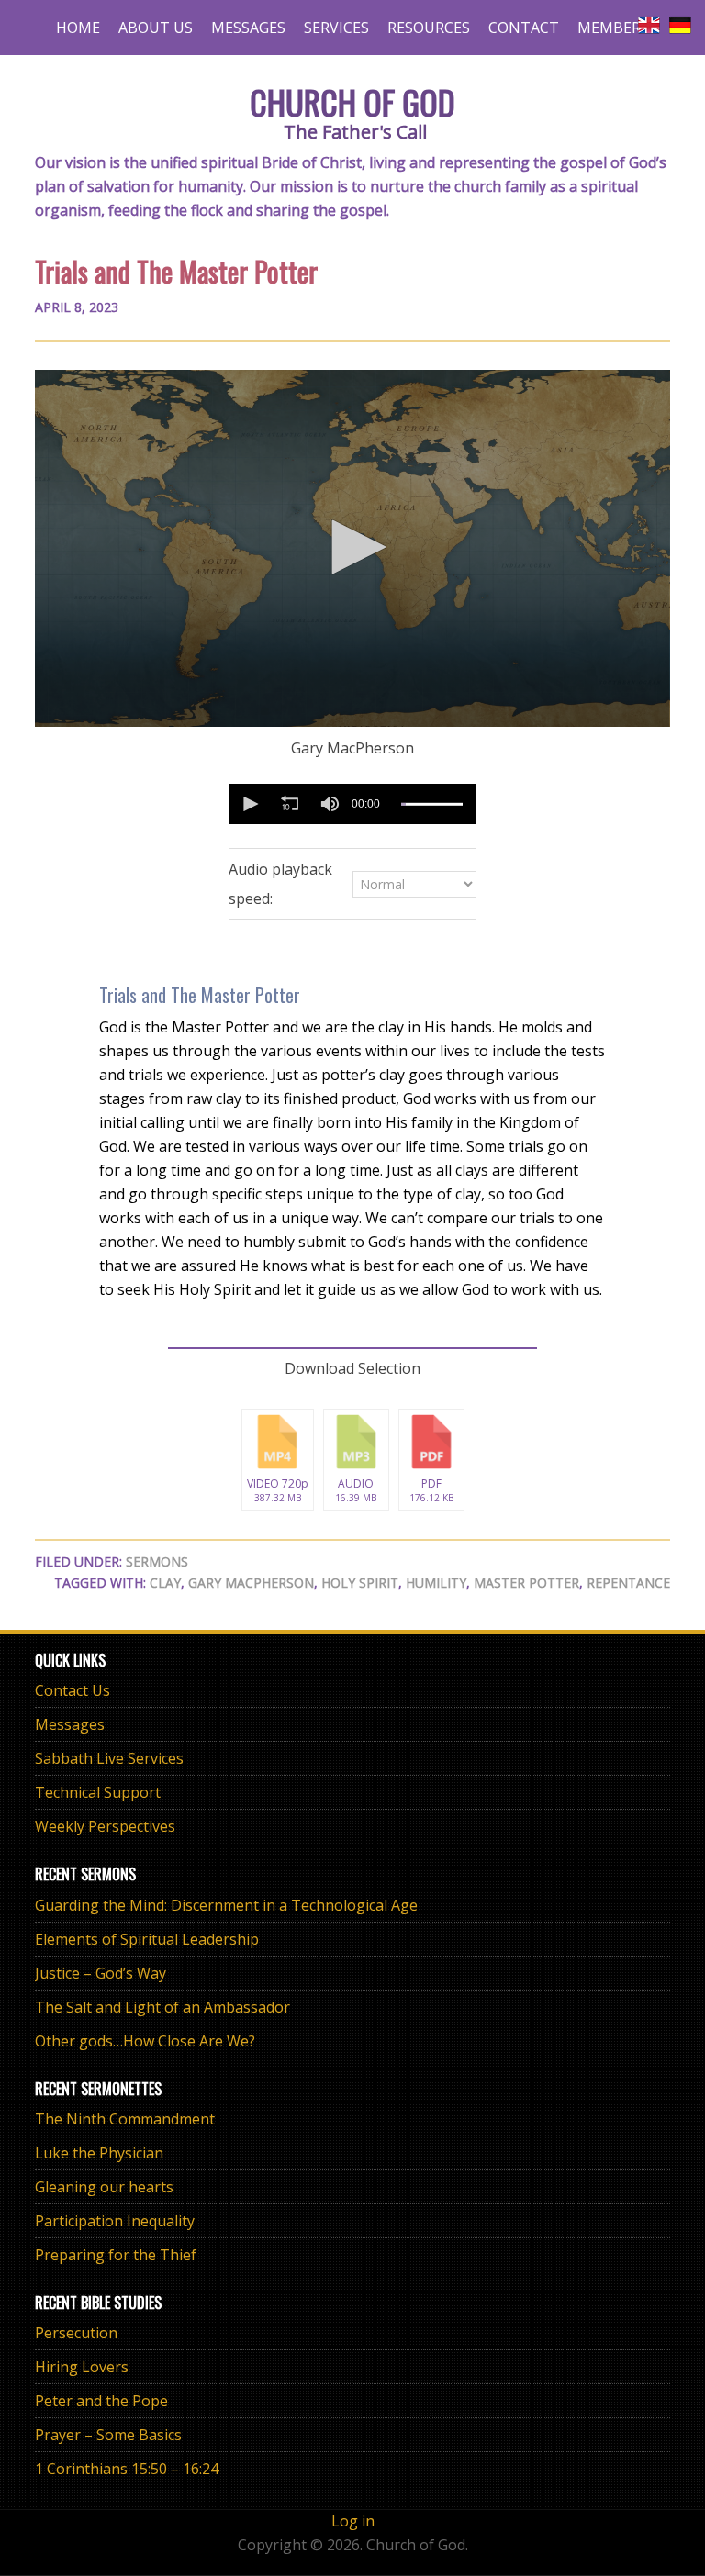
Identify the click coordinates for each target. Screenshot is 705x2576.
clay (165, 1583)
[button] (352, 547)
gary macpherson (251, 1583)
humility (436, 1583)
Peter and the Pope (101, 2401)
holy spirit (360, 1583)
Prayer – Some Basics (108, 2435)
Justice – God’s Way (101, 1973)
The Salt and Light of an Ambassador (162, 2007)
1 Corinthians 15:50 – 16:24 (127, 2469)
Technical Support (98, 1792)
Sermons (157, 1561)
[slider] (432, 803)
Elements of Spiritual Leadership (147, 1939)
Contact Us (73, 1690)
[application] (352, 548)
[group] (330, 804)
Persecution (76, 2333)
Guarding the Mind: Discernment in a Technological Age (226, 1905)
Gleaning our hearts (104, 2187)
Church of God (352, 101)
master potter (526, 1583)
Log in (353, 2521)
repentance (628, 1583)
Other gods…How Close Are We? (145, 2041)
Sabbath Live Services (109, 1758)
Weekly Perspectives (105, 1826)
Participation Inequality (115, 2221)
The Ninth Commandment (125, 2119)
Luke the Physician (99, 2153)
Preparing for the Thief (116, 2255)
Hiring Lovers (82, 2367)
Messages (70, 1724)
